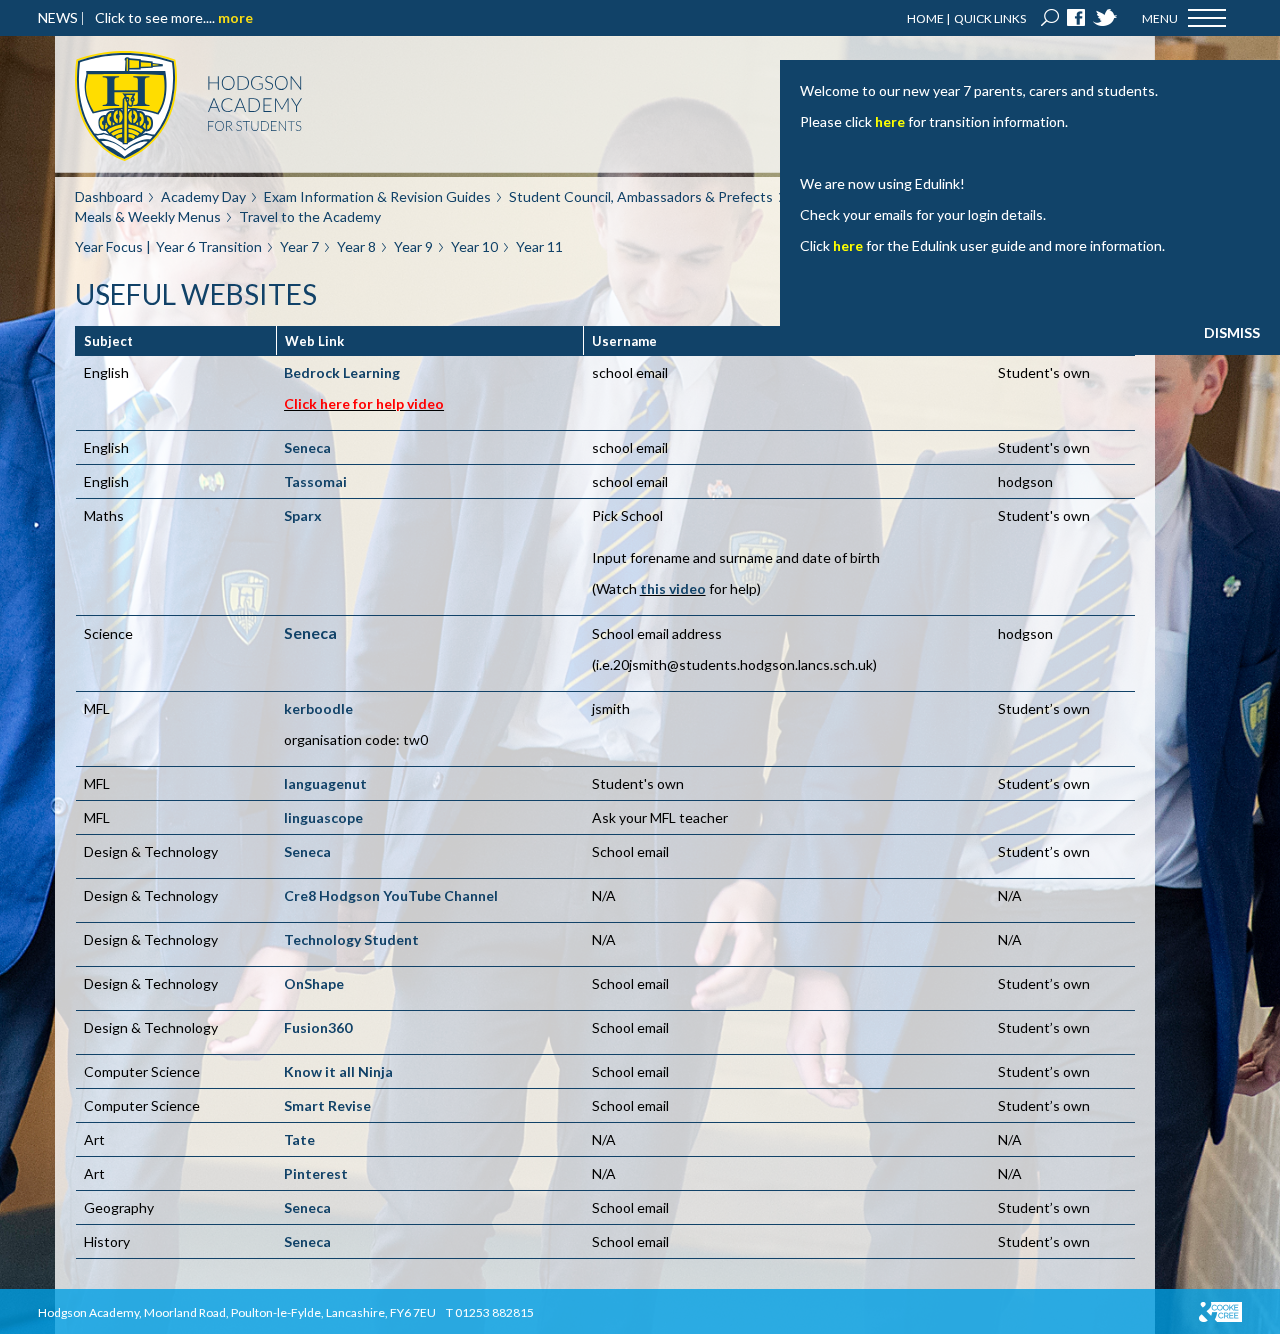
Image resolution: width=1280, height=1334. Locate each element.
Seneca (307, 447)
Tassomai (315, 481)
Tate (299, 1139)
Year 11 (539, 246)
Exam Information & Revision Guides (377, 196)
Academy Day (203, 196)
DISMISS (1232, 332)
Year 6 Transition (209, 246)
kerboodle (318, 708)
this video (673, 588)
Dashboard (109, 196)
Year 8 (356, 246)
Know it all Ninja (338, 1071)
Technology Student (351, 939)
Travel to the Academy (310, 216)
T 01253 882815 (490, 1312)
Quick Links (990, 18)
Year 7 (299, 246)
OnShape (314, 983)
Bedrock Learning (342, 372)
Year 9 (413, 246)
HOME (925, 18)
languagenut (325, 783)
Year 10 (474, 246)
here (890, 121)
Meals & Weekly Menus (148, 216)
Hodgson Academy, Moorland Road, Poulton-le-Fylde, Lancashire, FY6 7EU (237, 1312)
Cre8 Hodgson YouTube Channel (391, 895)
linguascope (323, 817)
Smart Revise (327, 1105)
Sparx (303, 515)
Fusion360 (318, 1027)
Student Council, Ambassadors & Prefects (641, 196)
